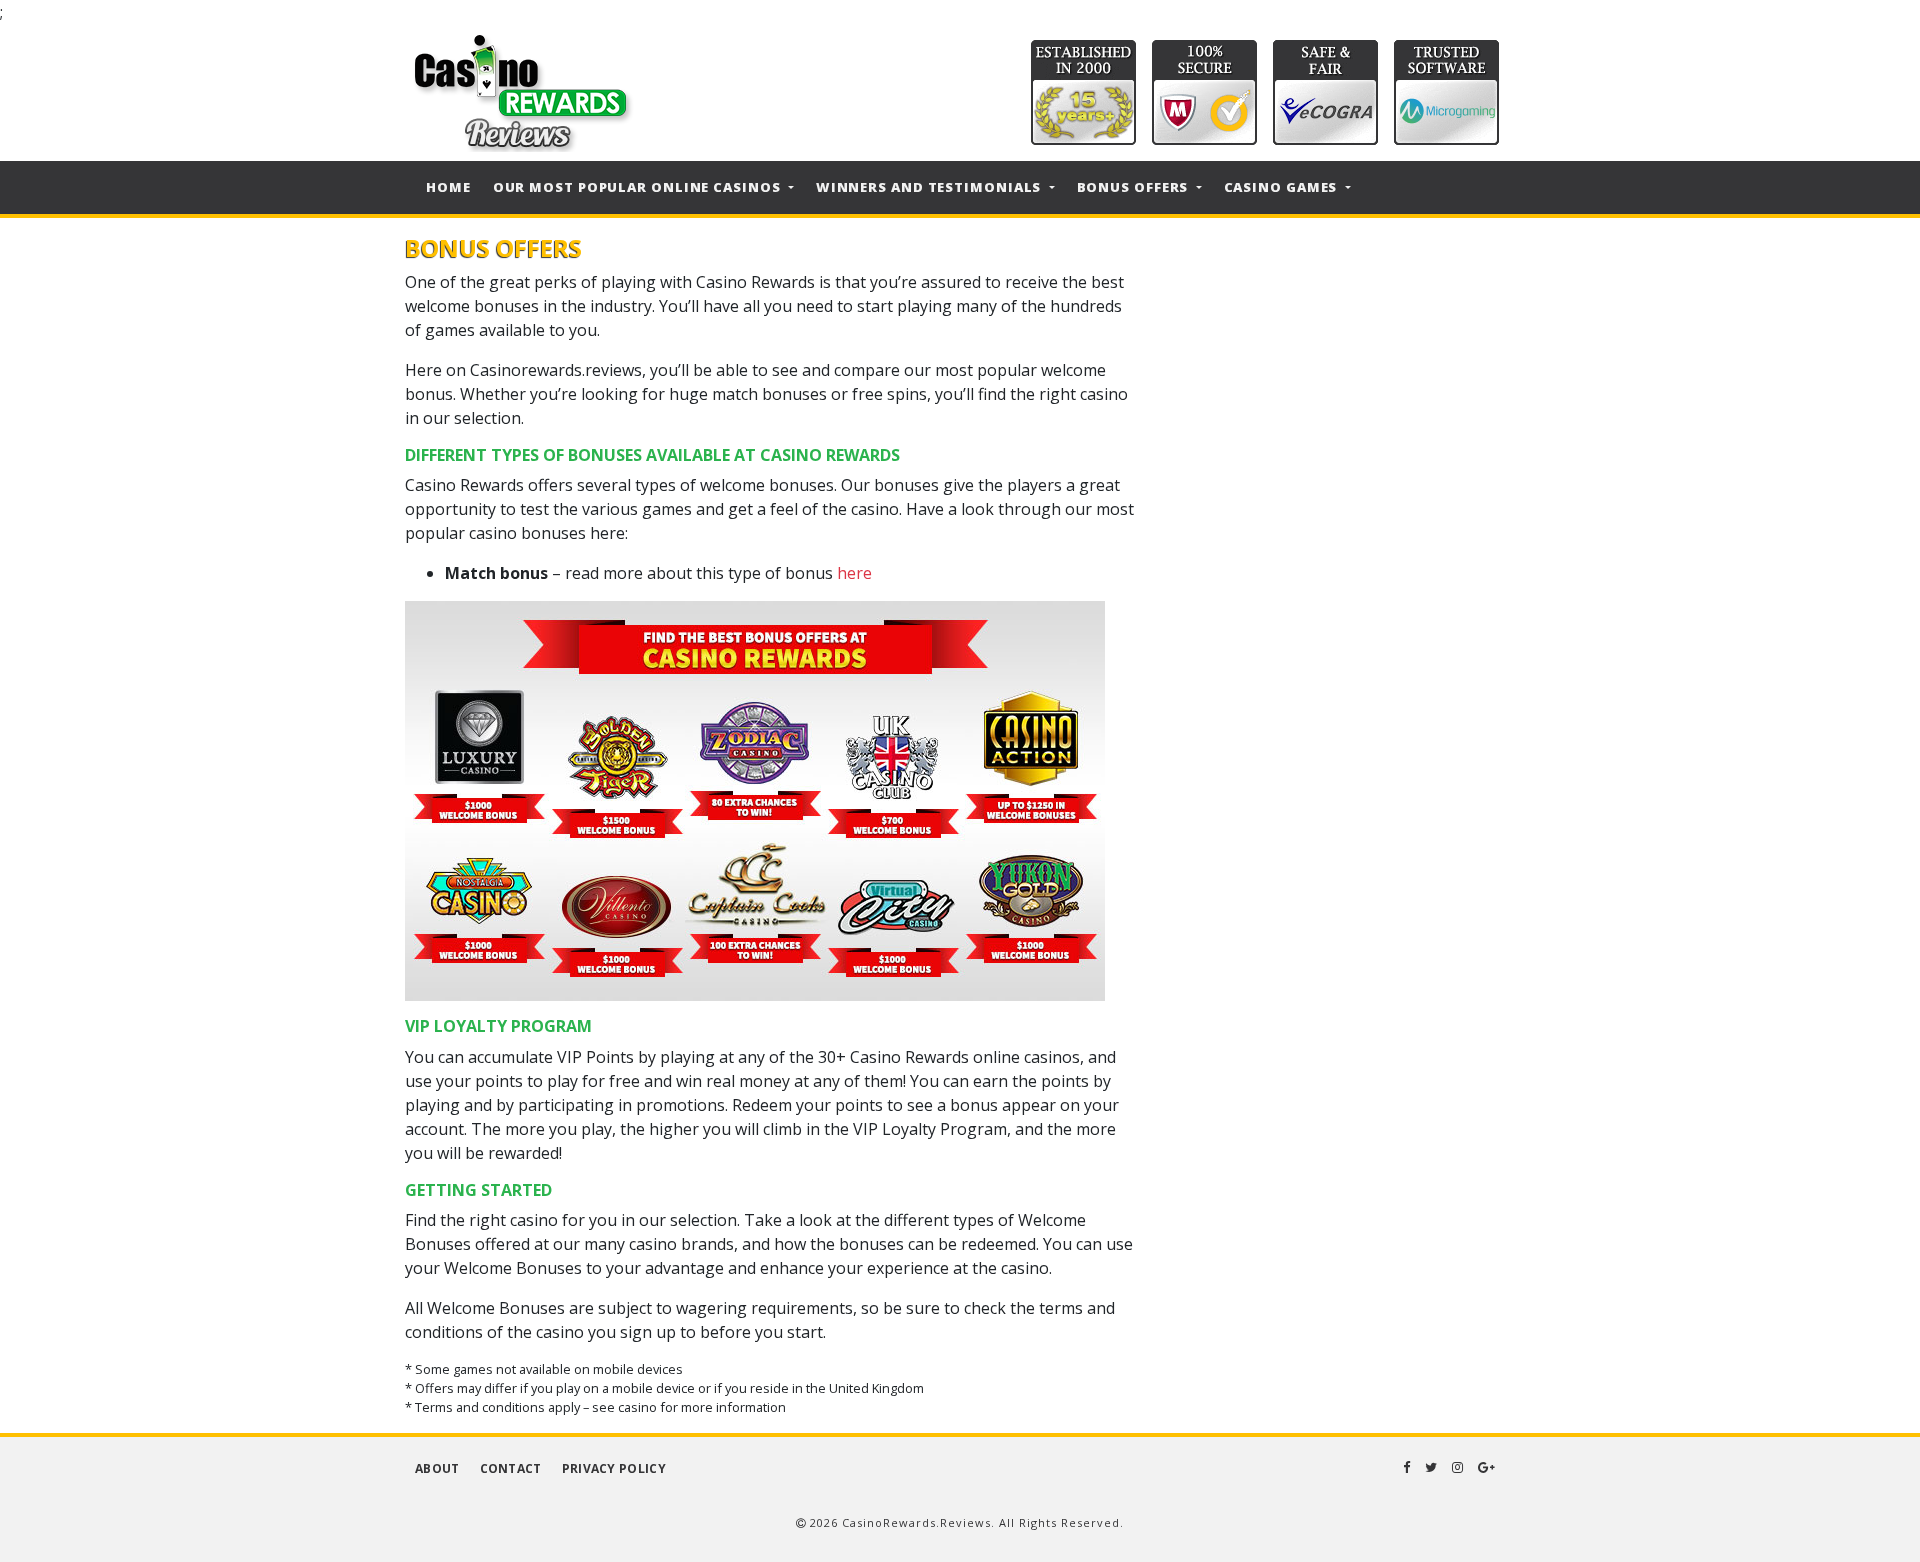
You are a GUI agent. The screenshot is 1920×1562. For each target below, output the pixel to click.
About (437, 1468)
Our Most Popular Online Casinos (639, 187)
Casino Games (1283, 187)
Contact (511, 1468)
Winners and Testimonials (931, 187)
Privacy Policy (614, 1468)
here (854, 573)
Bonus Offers (1135, 187)
